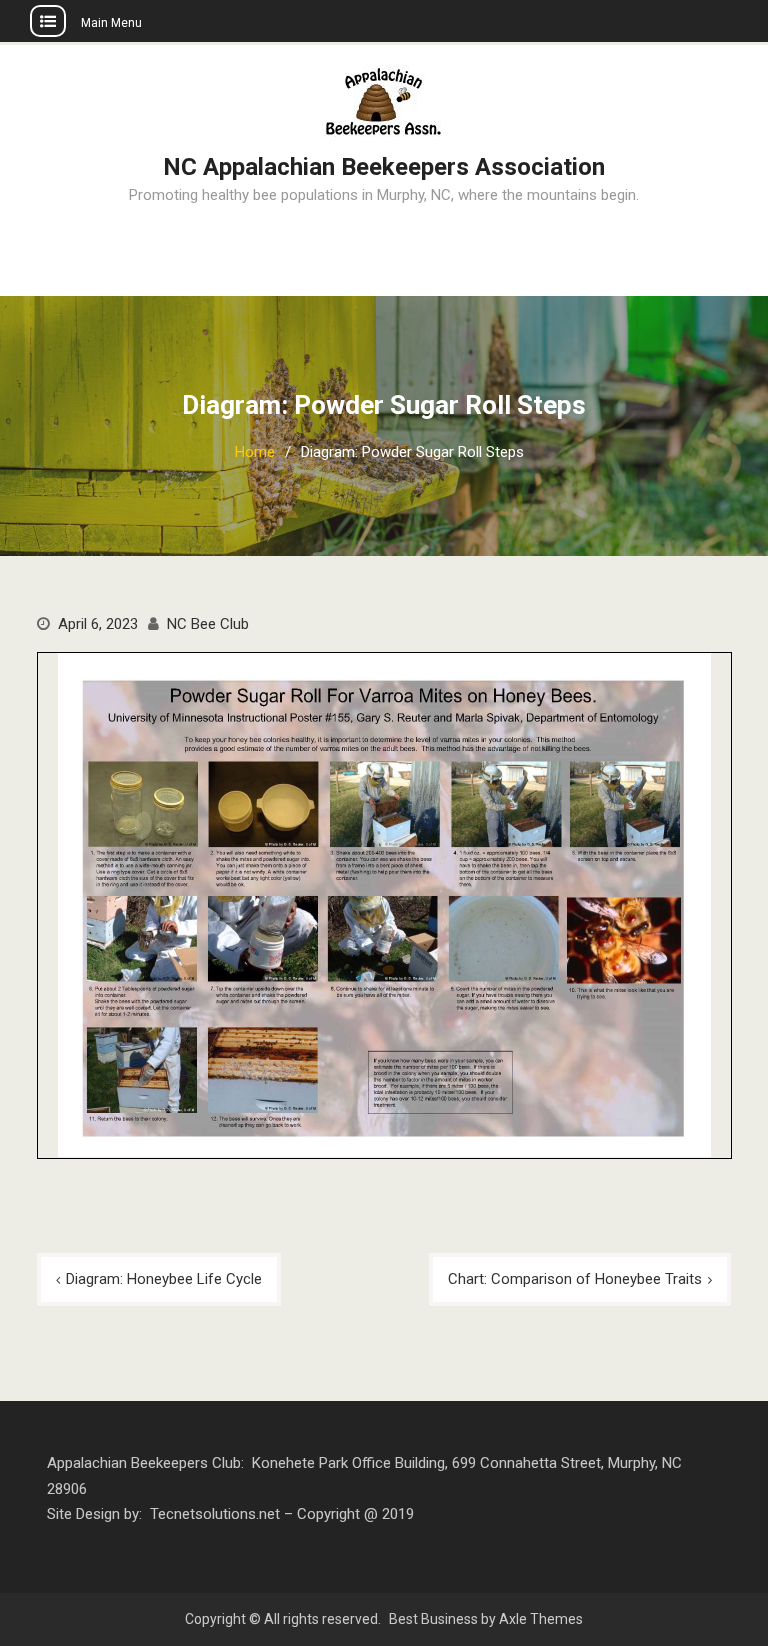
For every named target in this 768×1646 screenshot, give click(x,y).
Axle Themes (541, 1619)
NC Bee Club (208, 624)
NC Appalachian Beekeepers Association (384, 167)
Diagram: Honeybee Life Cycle (164, 1279)
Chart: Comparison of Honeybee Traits (575, 1279)
